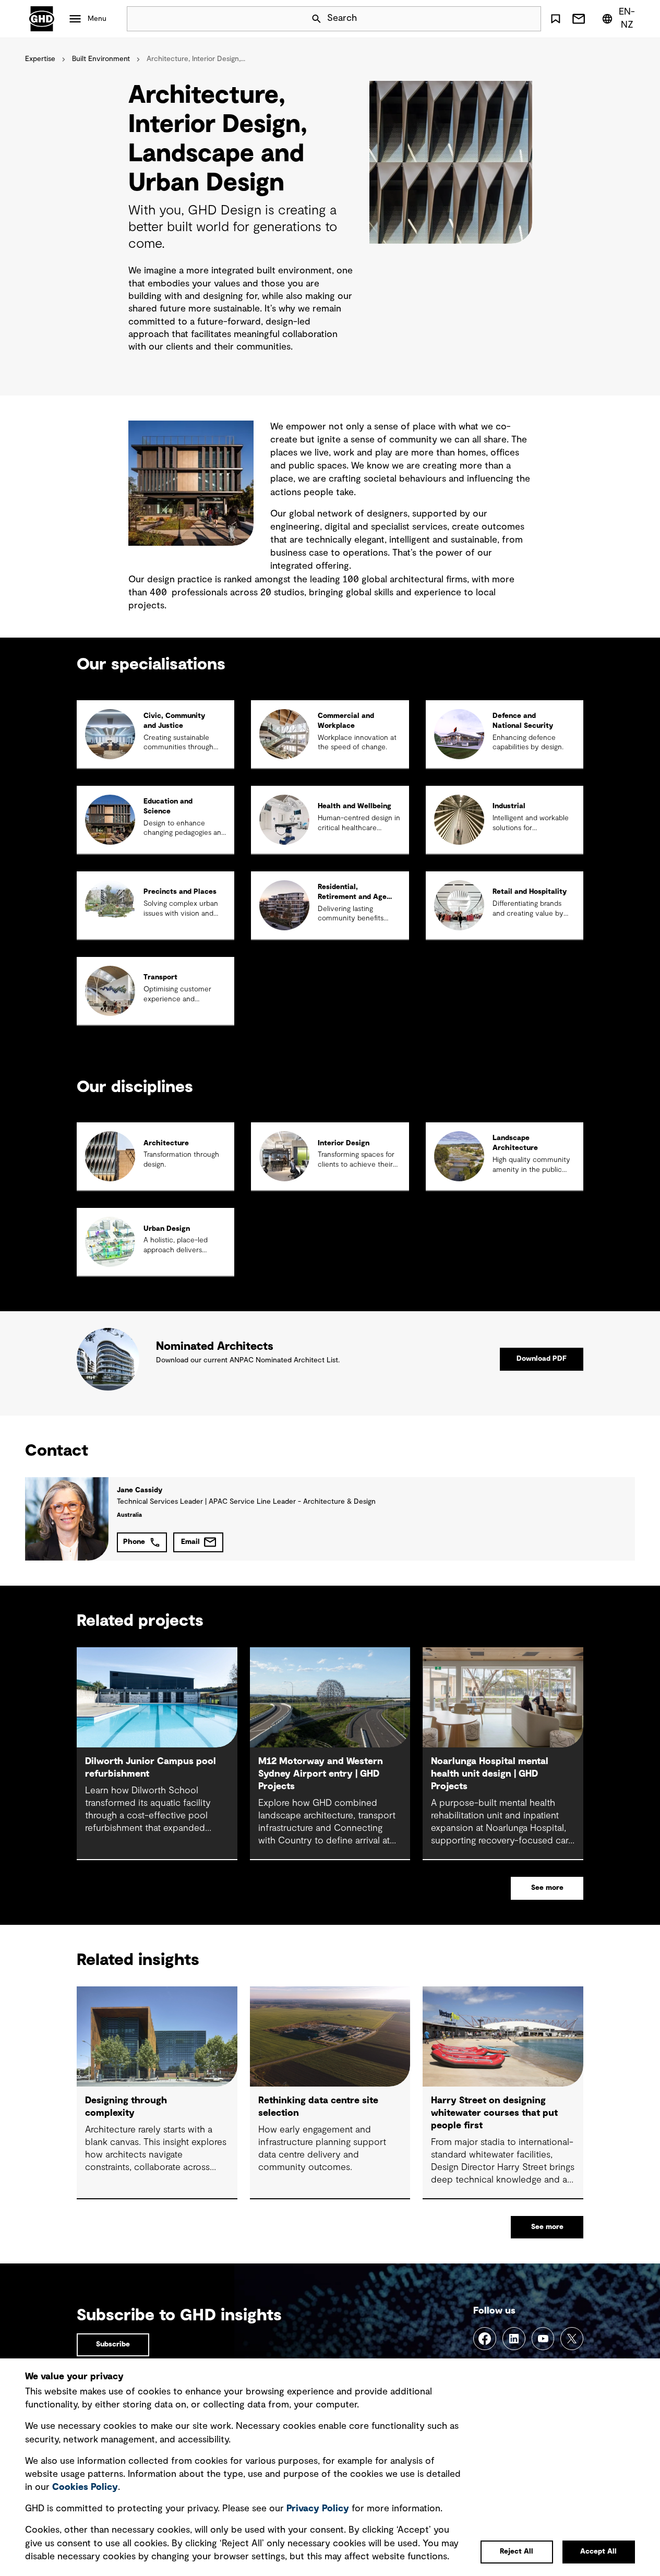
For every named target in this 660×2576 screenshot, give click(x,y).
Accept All (598, 2551)
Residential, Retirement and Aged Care (354, 897)
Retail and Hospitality (530, 892)
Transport (160, 977)
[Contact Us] (579, 19)
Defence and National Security (523, 721)
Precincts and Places (180, 892)
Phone (134, 1542)
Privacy (318, 2509)
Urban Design (167, 1229)
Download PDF (542, 1359)
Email (190, 1542)
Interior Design (344, 1143)
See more (547, 1888)
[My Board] (556, 19)
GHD (42, 19)
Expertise (40, 59)
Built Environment (101, 59)
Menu (97, 19)
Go (529, 19)
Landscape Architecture (515, 1143)
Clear (503, 19)
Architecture (166, 1143)
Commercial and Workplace (346, 721)
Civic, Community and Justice (174, 721)
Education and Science (168, 806)
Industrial (509, 806)
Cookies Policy (85, 2487)
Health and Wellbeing (355, 806)
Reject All (517, 2551)
